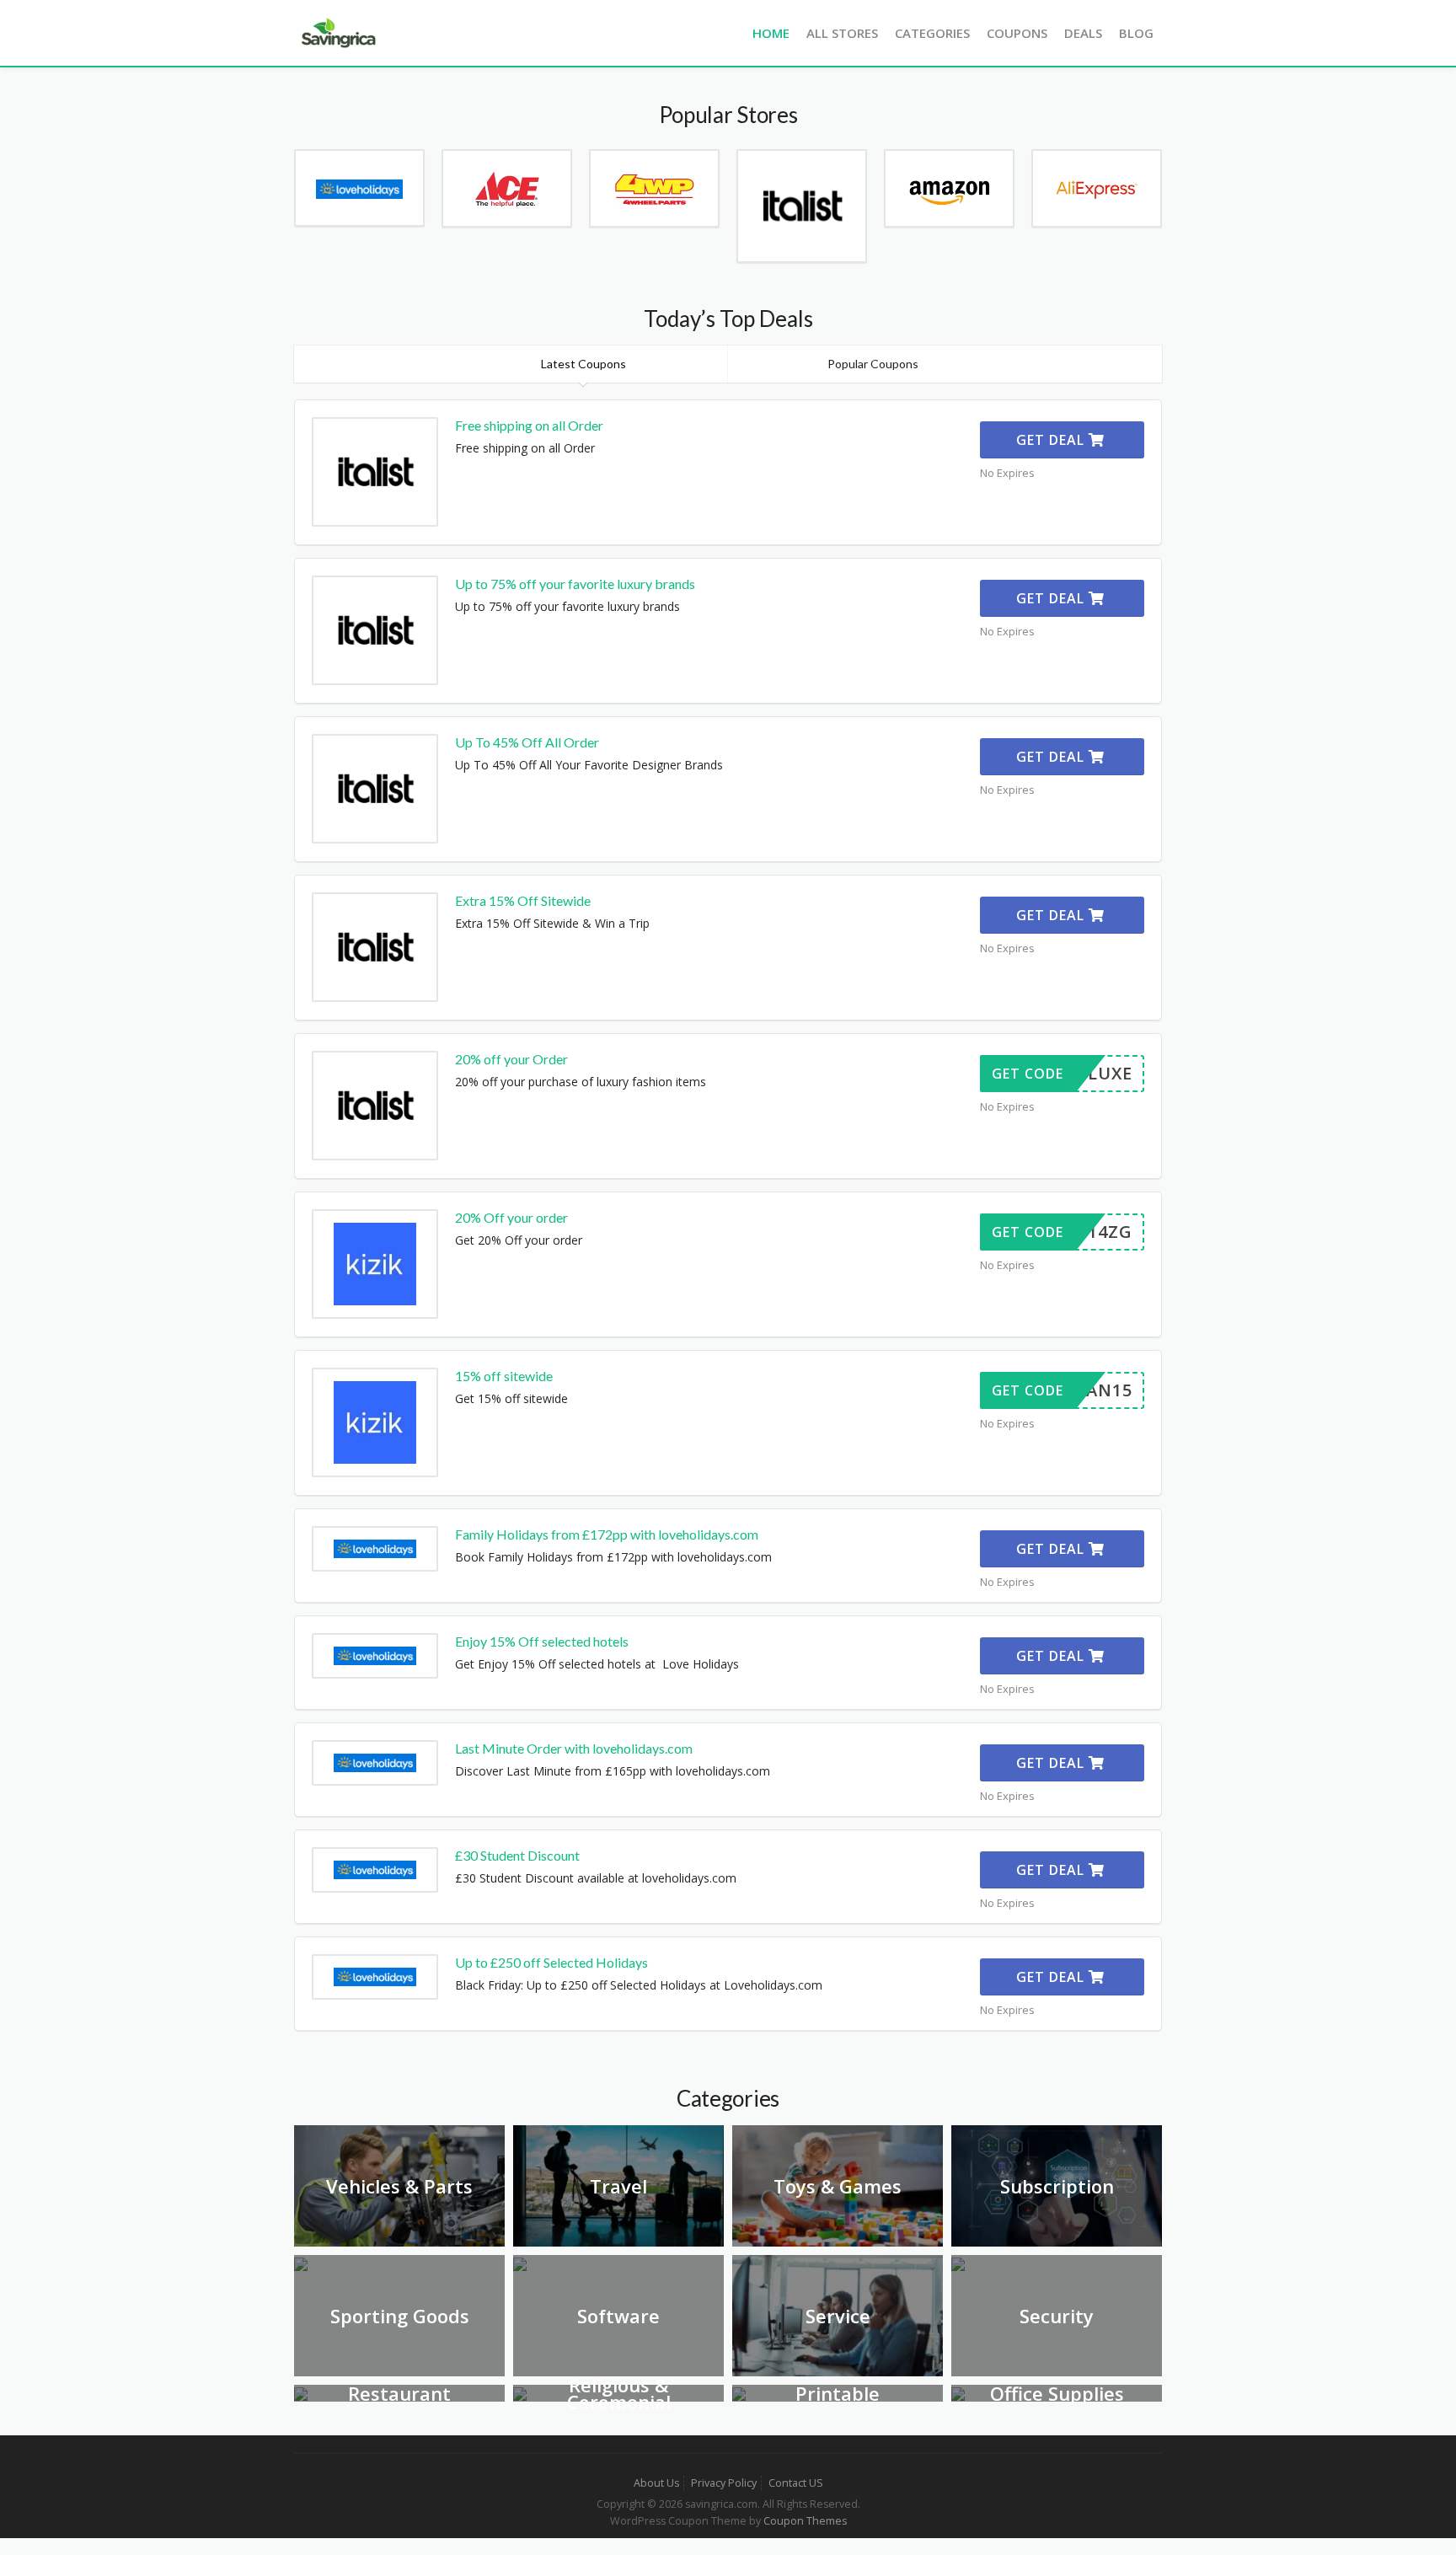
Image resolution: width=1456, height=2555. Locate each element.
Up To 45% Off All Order (527, 742)
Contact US (796, 2483)
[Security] (958, 2263)
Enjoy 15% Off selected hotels (542, 1641)
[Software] (520, 2263)
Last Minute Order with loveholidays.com (574, 1748)
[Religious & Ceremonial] (520, 2393)
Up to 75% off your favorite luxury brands (575, 584)
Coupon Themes (805, 2521)
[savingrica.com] (337, 32)
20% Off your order (511, 1217)
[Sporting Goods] (301, 2263)
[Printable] (739, 2393)
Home (771, 33)
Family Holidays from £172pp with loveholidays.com (607, 1534)
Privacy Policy (724, 2483)
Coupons (1017, 33)
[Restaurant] (301, 2393)
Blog (1136, 33)
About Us (656, 2483)
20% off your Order (511, 1059)
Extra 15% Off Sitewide (523, 900)
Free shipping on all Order (529, 425)
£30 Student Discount (517, 1855)
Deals (1083, 33)
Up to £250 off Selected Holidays (551, 1962)
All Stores (842, 33)
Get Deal (1052, 440)
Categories (932, 33)
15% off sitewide (504, 1376)
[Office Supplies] (958, 2393)
